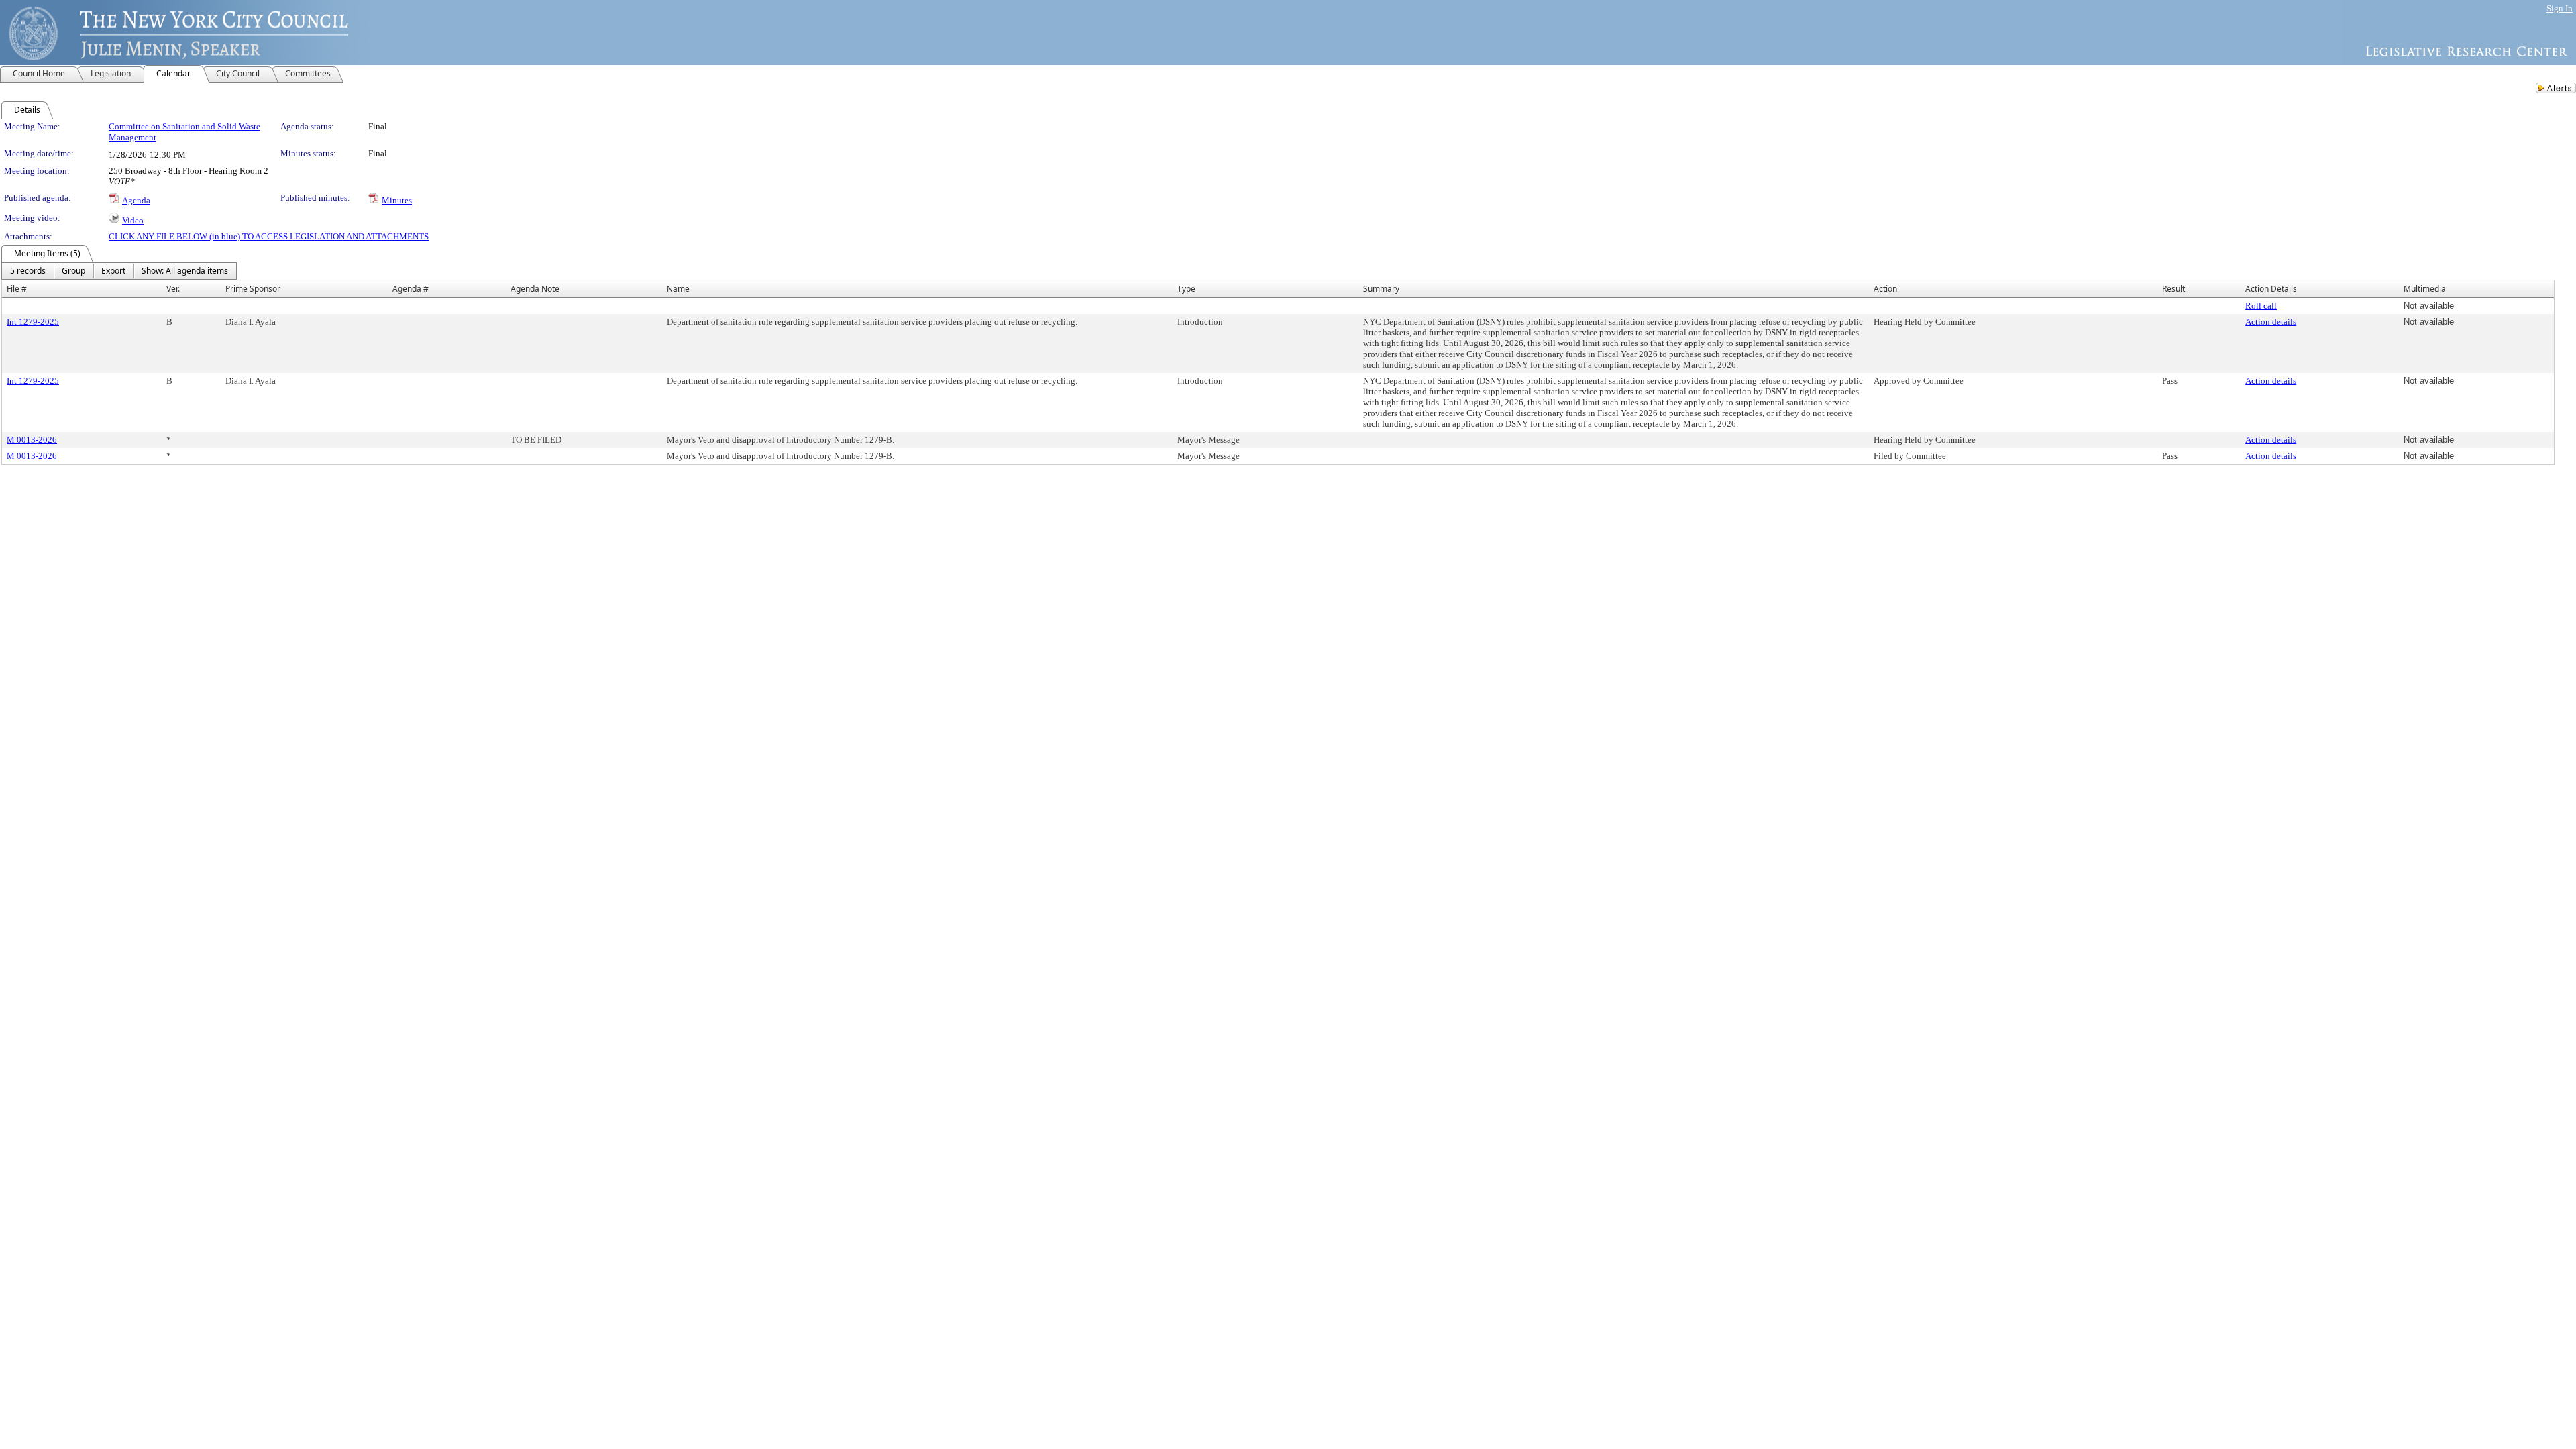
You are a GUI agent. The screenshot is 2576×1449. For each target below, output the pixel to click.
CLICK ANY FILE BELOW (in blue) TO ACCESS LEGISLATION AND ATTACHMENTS (269, 236)
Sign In (2560, 8)
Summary (1381, 289)
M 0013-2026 (32, 440)
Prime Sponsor (253, 289)
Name (678, 289)
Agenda (136, 200)
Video (133, 220)
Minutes (397, 200)
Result (2173, 289)
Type (1186, 289)
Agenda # (411, 289)
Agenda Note (535, 289)
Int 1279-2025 (33, 322)
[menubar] (119, 271)
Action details (2271, 322)
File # (17, 289)
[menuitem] (28, 271)
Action (1885, 289)
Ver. (173, 289)
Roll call (2261, 306)
